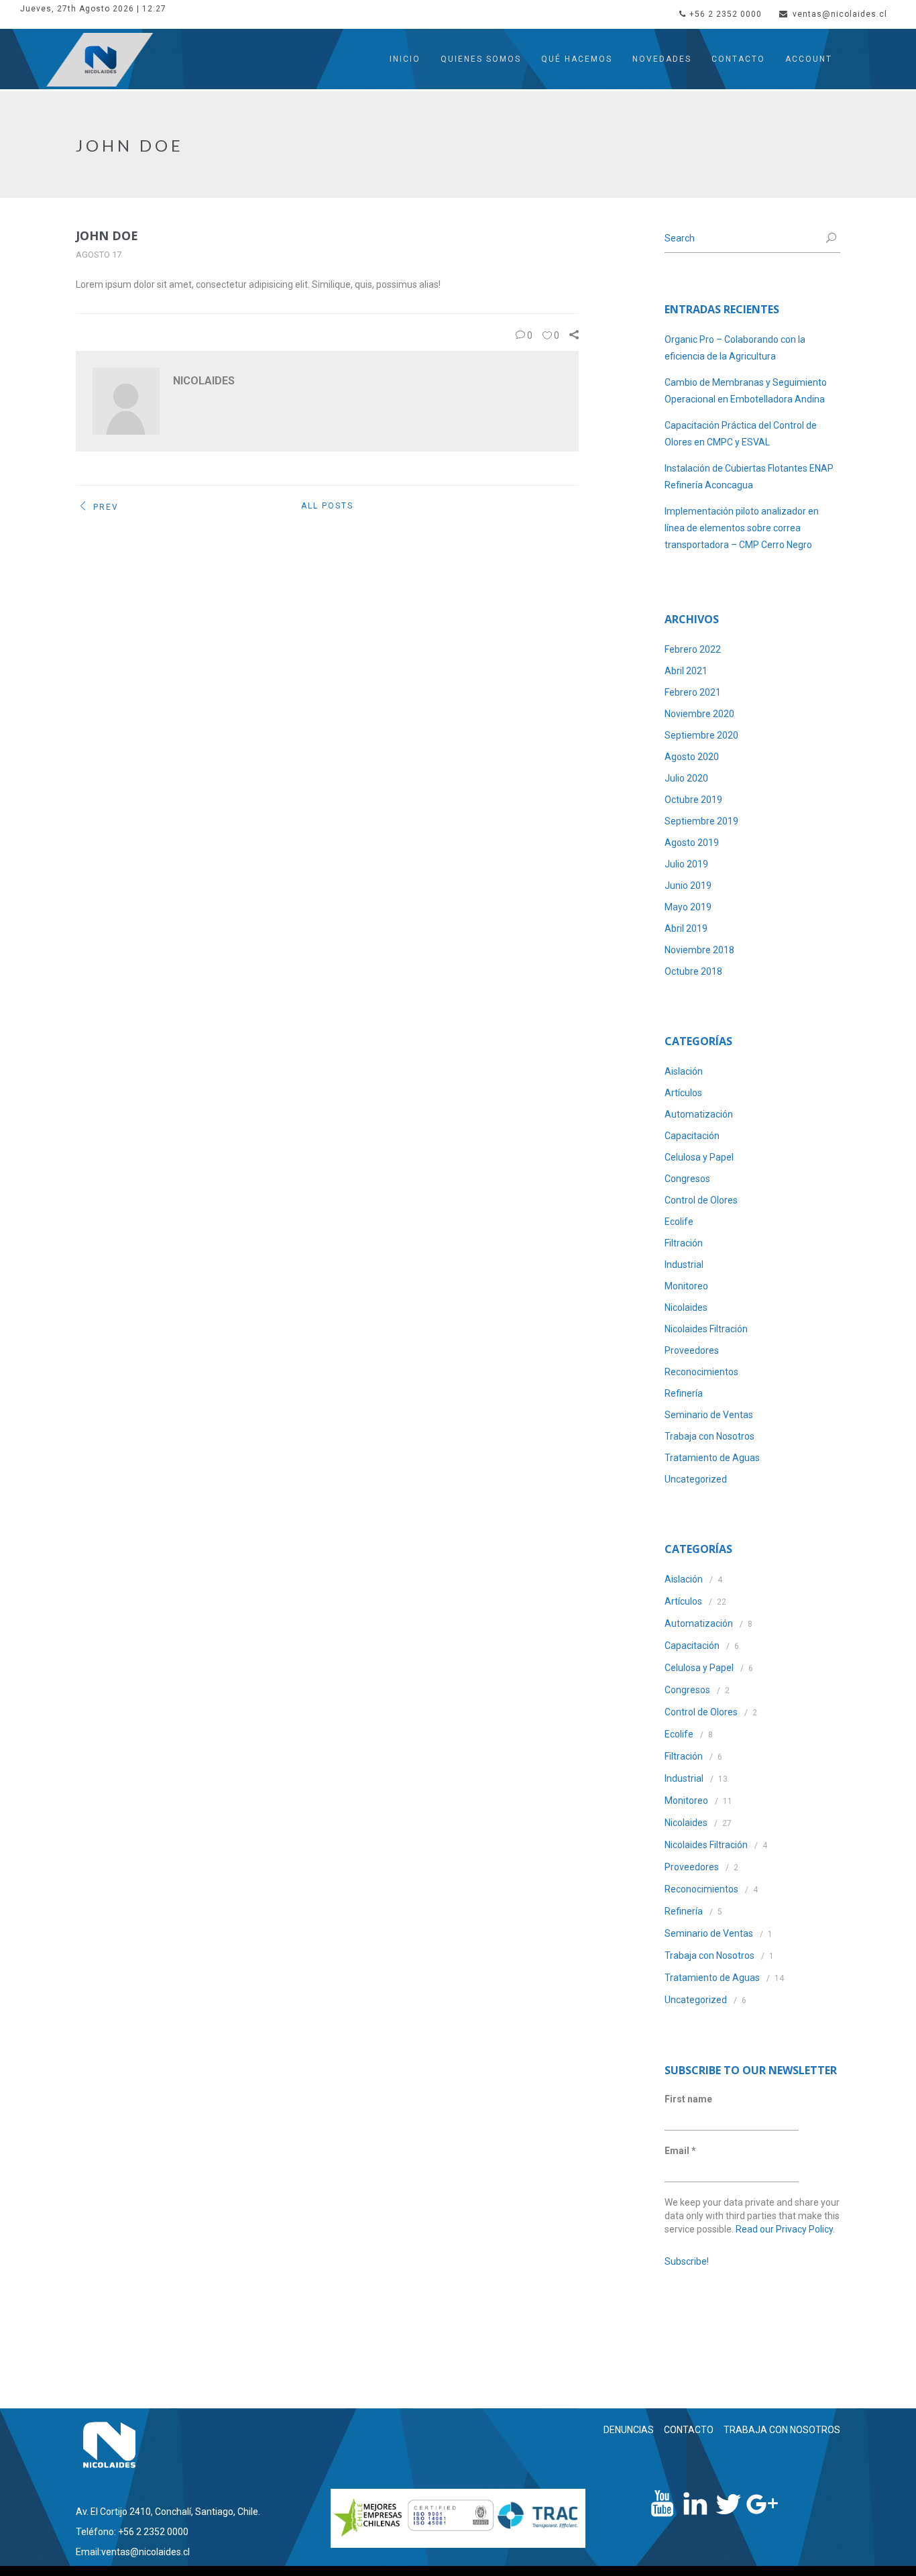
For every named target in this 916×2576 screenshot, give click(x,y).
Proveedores (692, 1350)
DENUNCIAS (629, 2430)
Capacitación (692, 1136)
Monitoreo (686, 1286)
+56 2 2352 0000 (726, 14)
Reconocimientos (701, 1372)
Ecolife (679, 1222)
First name (688, 2099)
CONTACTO (689, 2430)
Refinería (684, 1393)
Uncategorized (696, 1479)
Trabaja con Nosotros (709, 1436)
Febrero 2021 (693, 692)
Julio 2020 (686, 778)
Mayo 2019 (688, 907)
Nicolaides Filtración (706, 1329)
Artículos (683, 1093)
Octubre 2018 (693, 971)
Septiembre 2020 (701, 735)
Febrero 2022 (693, 649)
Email (680, 2151)
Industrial (684, 1265)
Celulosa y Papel (699, 1157)
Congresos (687, 1179)
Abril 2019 (686, 928)
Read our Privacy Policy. (785, 2229)
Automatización (699, 1114)
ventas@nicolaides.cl (840, 14)
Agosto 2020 (692, 757)
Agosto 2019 (692, 843)
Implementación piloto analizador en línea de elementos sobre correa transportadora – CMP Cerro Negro (742, 528)
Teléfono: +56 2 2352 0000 (132, 2532)
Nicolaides (686, 1307)
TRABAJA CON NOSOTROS (782, 2430)
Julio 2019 (686, 864)
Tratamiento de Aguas (712, 1458)
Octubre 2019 (693, 800)
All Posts (327, 506)
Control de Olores (701, 1200)
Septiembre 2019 (701, 821)
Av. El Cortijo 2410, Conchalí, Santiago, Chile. (168, 2512)
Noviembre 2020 (699, 714)
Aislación (684, 1071)
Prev (106, 507)
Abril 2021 (686, 671)
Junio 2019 (688, 885)
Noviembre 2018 (699, 950)
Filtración (684, 1243)
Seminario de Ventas (709, 1415)
